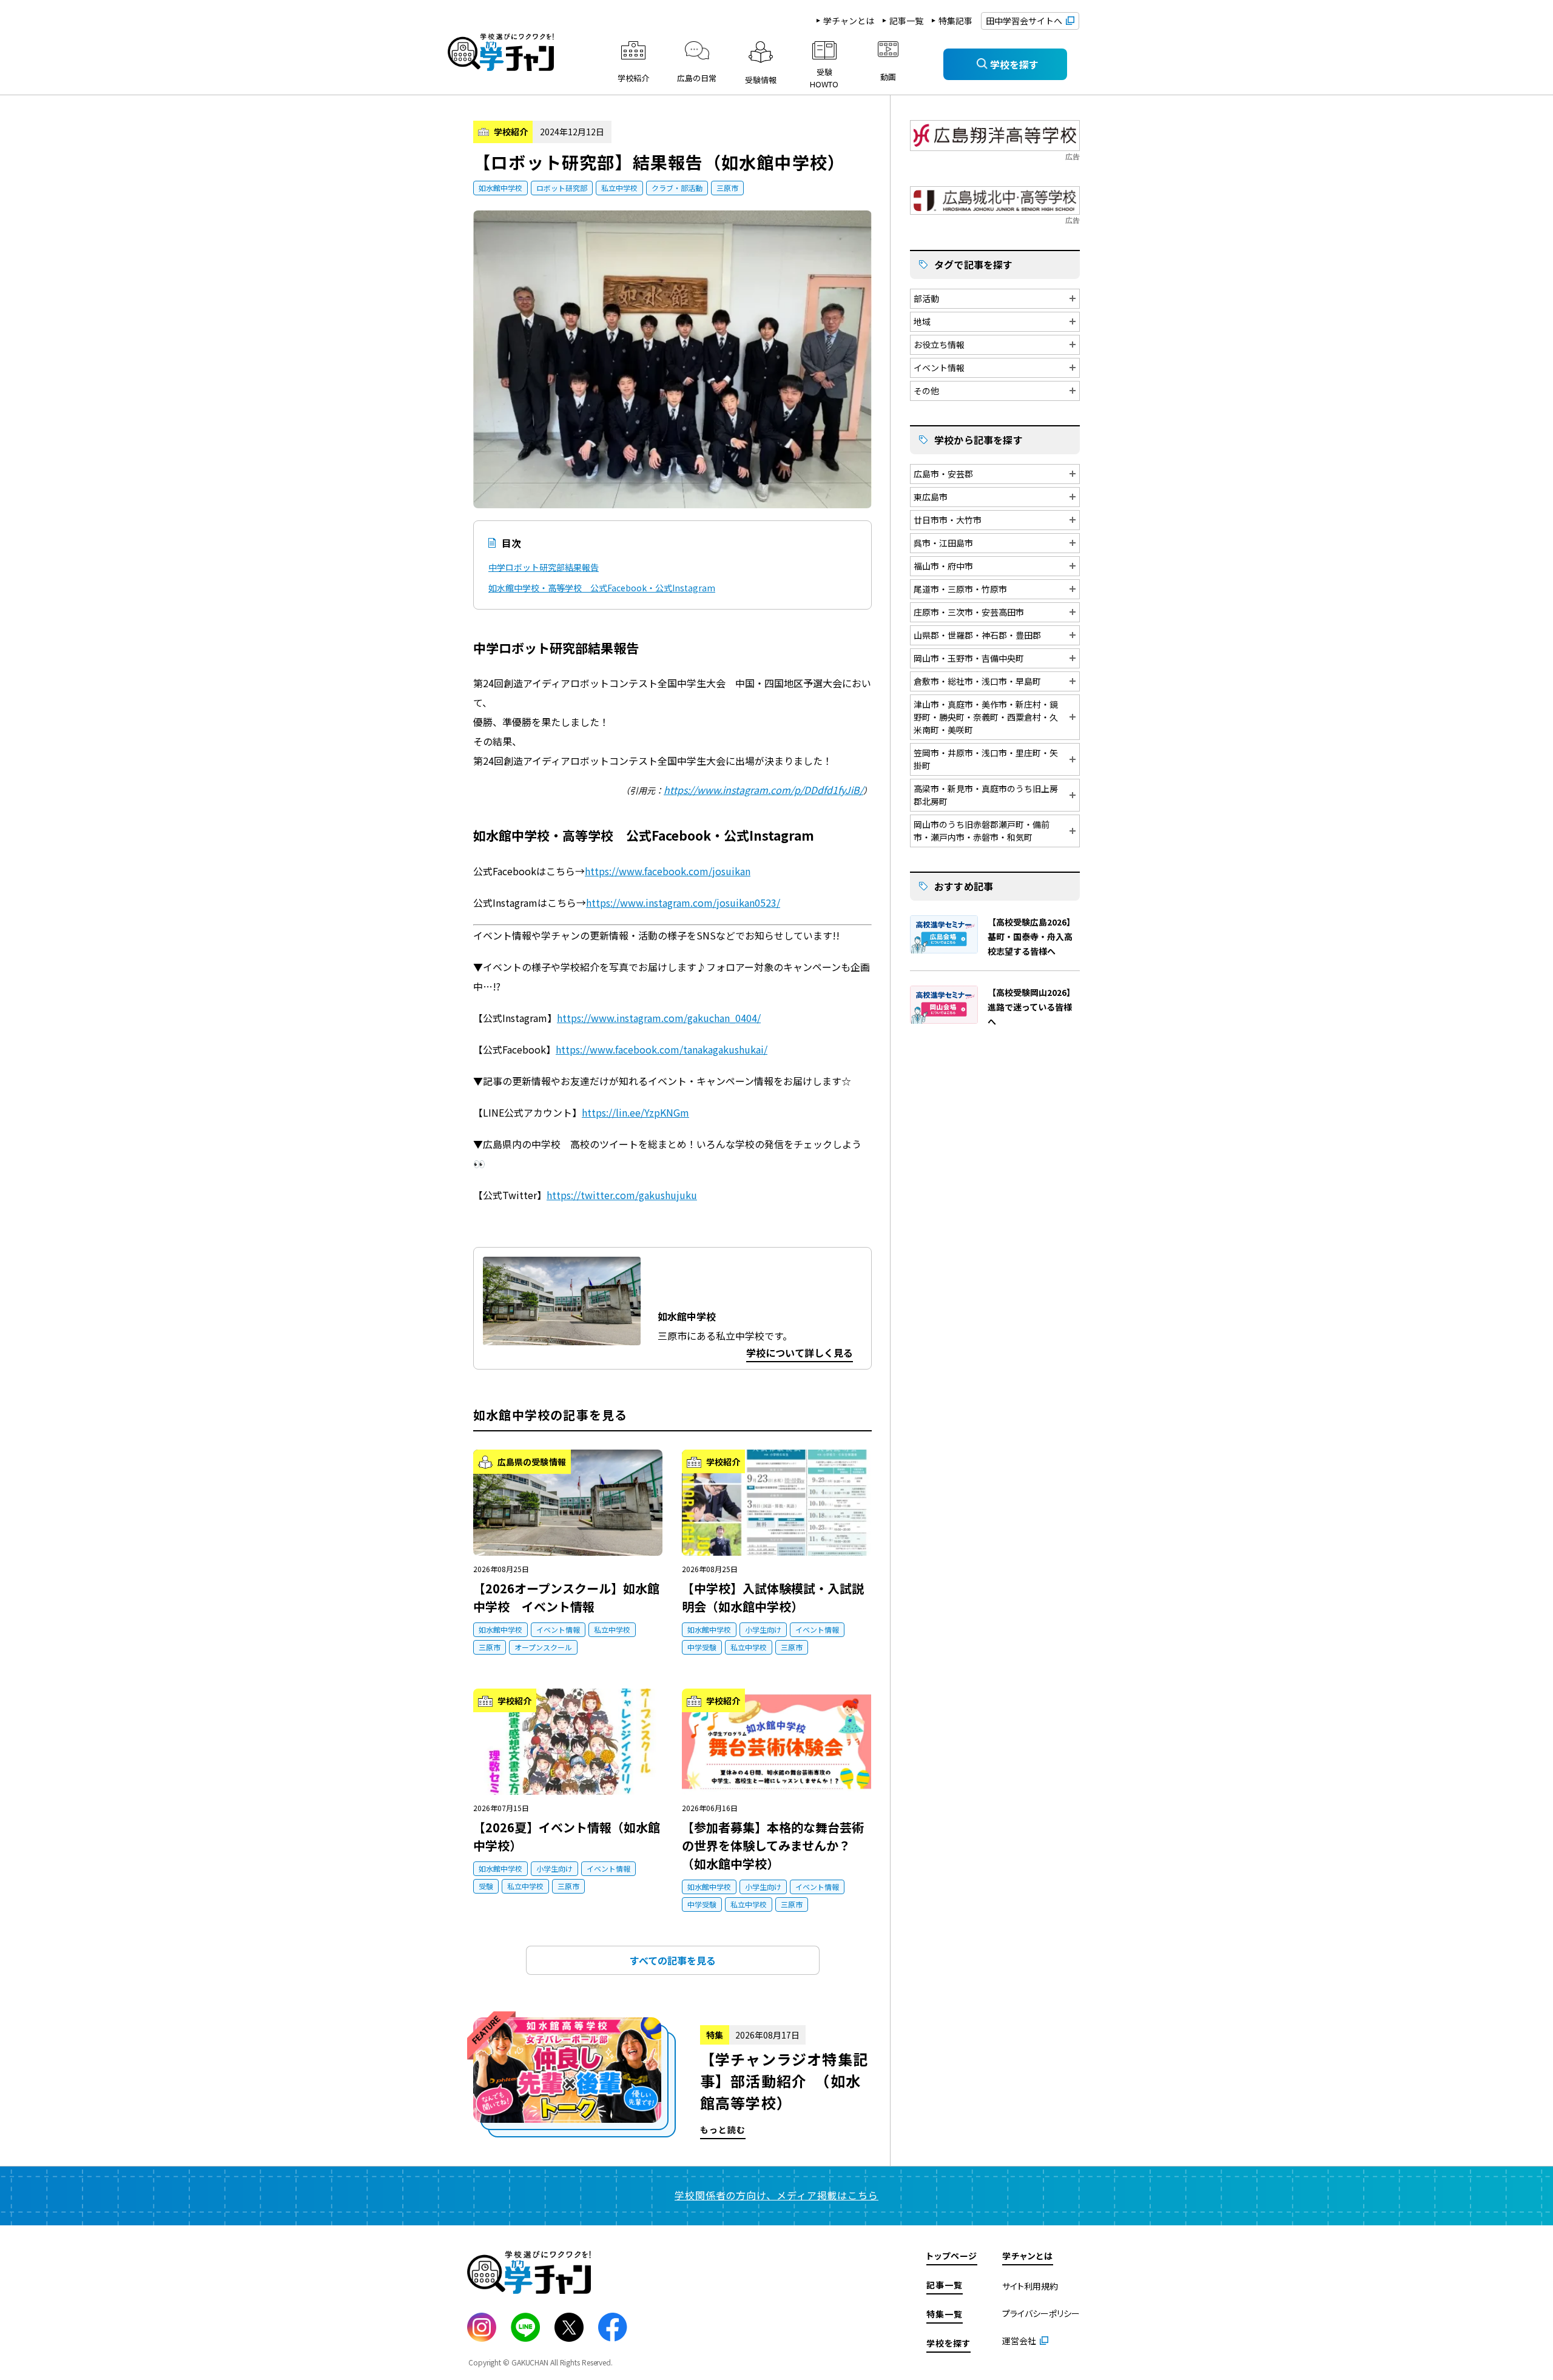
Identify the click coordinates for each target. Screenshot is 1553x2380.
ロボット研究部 (562, 188)
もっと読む (672, 2078)
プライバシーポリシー (1041, 2313)
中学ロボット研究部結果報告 (544, 567)
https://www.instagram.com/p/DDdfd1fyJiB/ (763, 790)
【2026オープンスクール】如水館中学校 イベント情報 (566, 1597)
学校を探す (948, 2343)
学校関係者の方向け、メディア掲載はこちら (776, 2195)
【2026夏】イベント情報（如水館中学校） (567, 1836)
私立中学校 (619, 188)
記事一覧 (906, 21)
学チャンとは (849, 21)
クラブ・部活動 (677, 188)
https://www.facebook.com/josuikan (668, 871)
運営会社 (1019, 2341)
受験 (486, 1886)
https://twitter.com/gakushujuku (622, 1195)
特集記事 (955, 21)
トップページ (952, 2256)
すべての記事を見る (673, 1960)
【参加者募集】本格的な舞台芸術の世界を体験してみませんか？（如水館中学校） (773, 1845)
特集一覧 (945, 2314)
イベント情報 (558, 1629)
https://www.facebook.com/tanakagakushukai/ (662, 1049)
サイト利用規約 (1030, 2286)
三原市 (727, 188)
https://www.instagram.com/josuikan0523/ (683, 903)
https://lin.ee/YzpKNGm (635, 1112)
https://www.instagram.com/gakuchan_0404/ (659, 1018)
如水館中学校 (500, 188)
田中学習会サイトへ (1024, 21)
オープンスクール (543, 1647)
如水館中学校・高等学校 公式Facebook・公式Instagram (602, 588)
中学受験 (702, 1647)
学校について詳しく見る (800, 1353)
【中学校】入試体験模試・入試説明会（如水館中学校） (773, 1597)
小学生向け (763, 1629)
